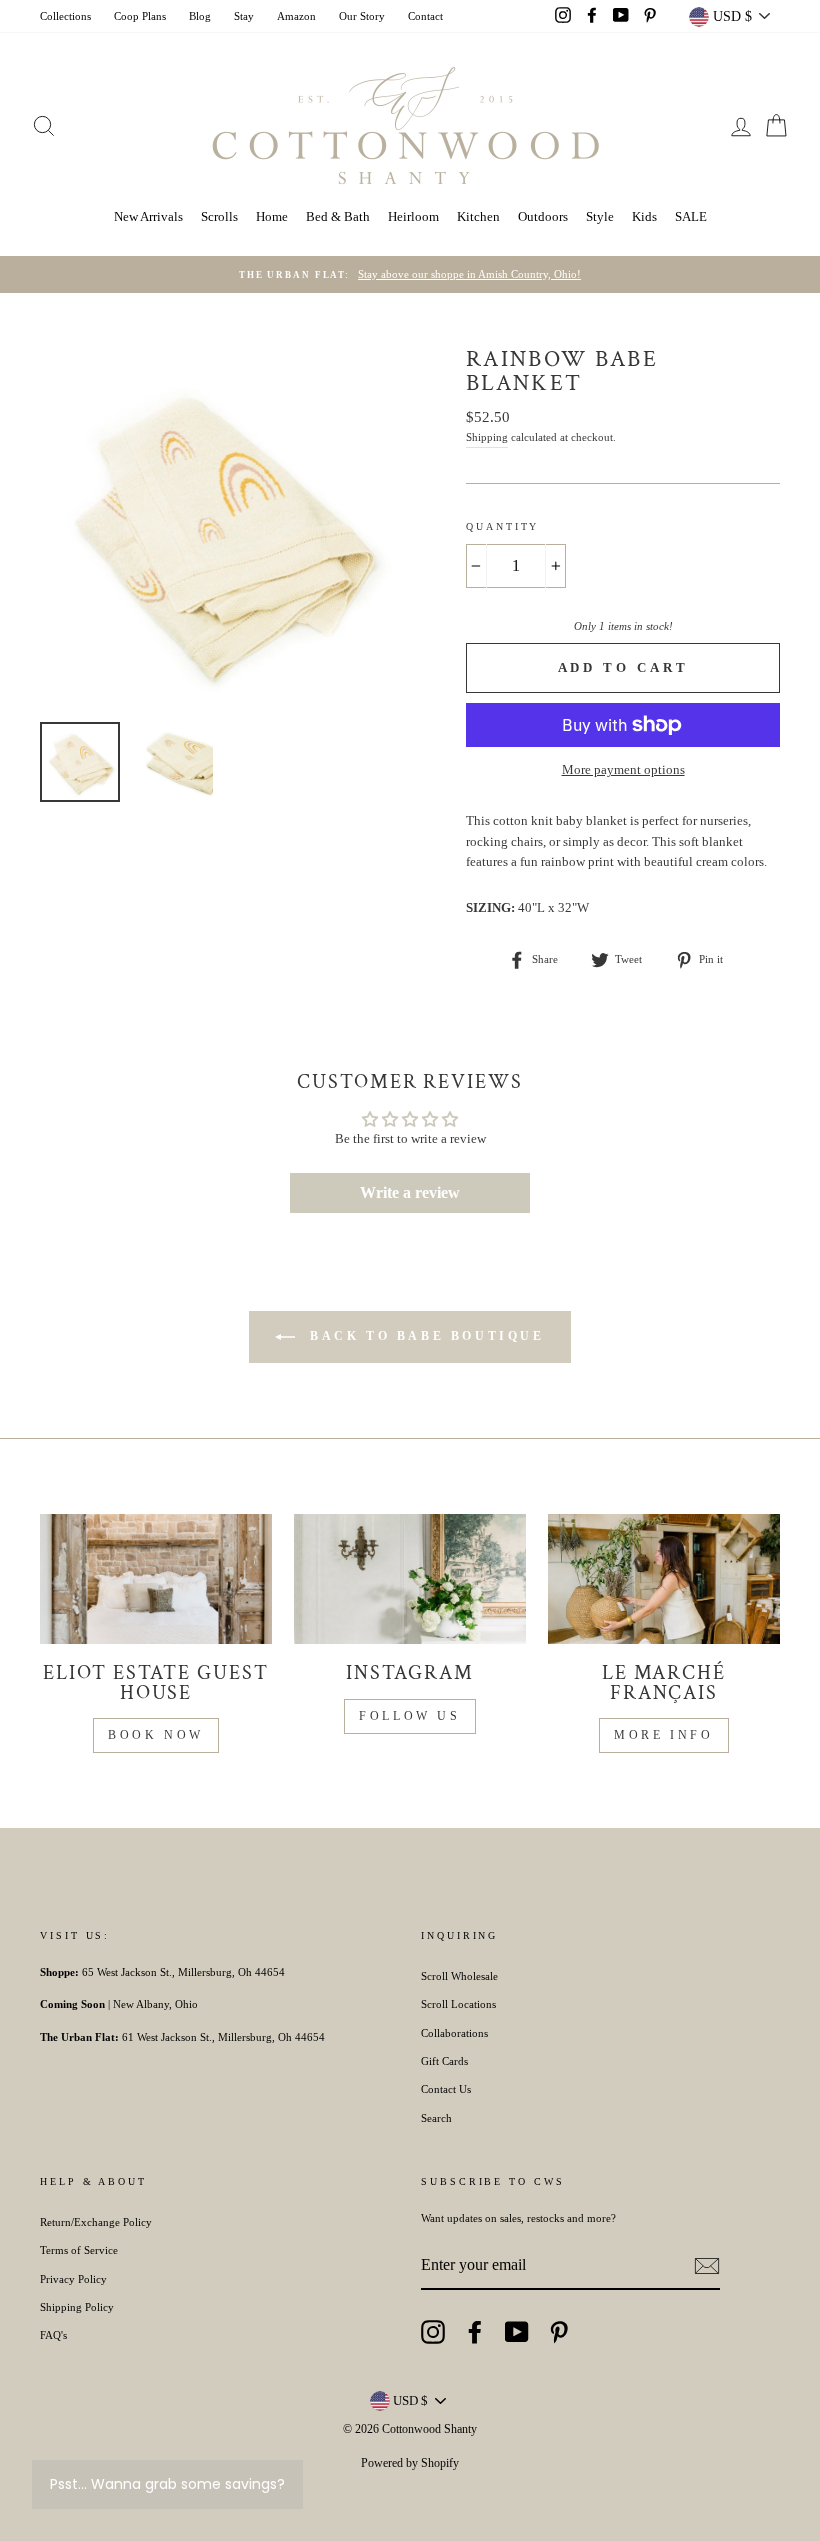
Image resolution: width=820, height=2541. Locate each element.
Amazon (296, 16)
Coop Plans (140, 16)
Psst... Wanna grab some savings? (167, 2484)
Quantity (502, 526)
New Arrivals (148, 216)
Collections (65, 16)
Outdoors (543, 216)
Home (272, 216)
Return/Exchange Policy (96, 2222)
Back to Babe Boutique (423, 1335)
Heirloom (413, 216)
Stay (244, 16)
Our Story (362, 16)
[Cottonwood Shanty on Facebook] (475, 2332)
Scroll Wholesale (459, 1976)
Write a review (410, 1192)
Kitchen (478, 216)
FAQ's (53, 2335)
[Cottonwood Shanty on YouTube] (517, 2332)
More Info (663, 1735)
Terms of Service (79, 2250)
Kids (644, 216)
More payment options (623, 769)
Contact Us (446, 2089)
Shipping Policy (77, 2307)
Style (600, 216)
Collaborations (454, 2033)
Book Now (156, 1735)
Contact (425, 16)
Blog (200, 16)
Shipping (487, 437)
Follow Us (409, 1716)
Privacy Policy (73, 2279)
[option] (410, 275)
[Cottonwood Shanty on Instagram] (433, 2332)
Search (436, 2118)
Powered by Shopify (410, 2463)
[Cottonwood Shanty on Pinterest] (559, 2332)
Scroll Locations (458, 2004)
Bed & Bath (338, 216)
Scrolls (219, 216)
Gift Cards (444, 2061)
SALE (691, 216)
